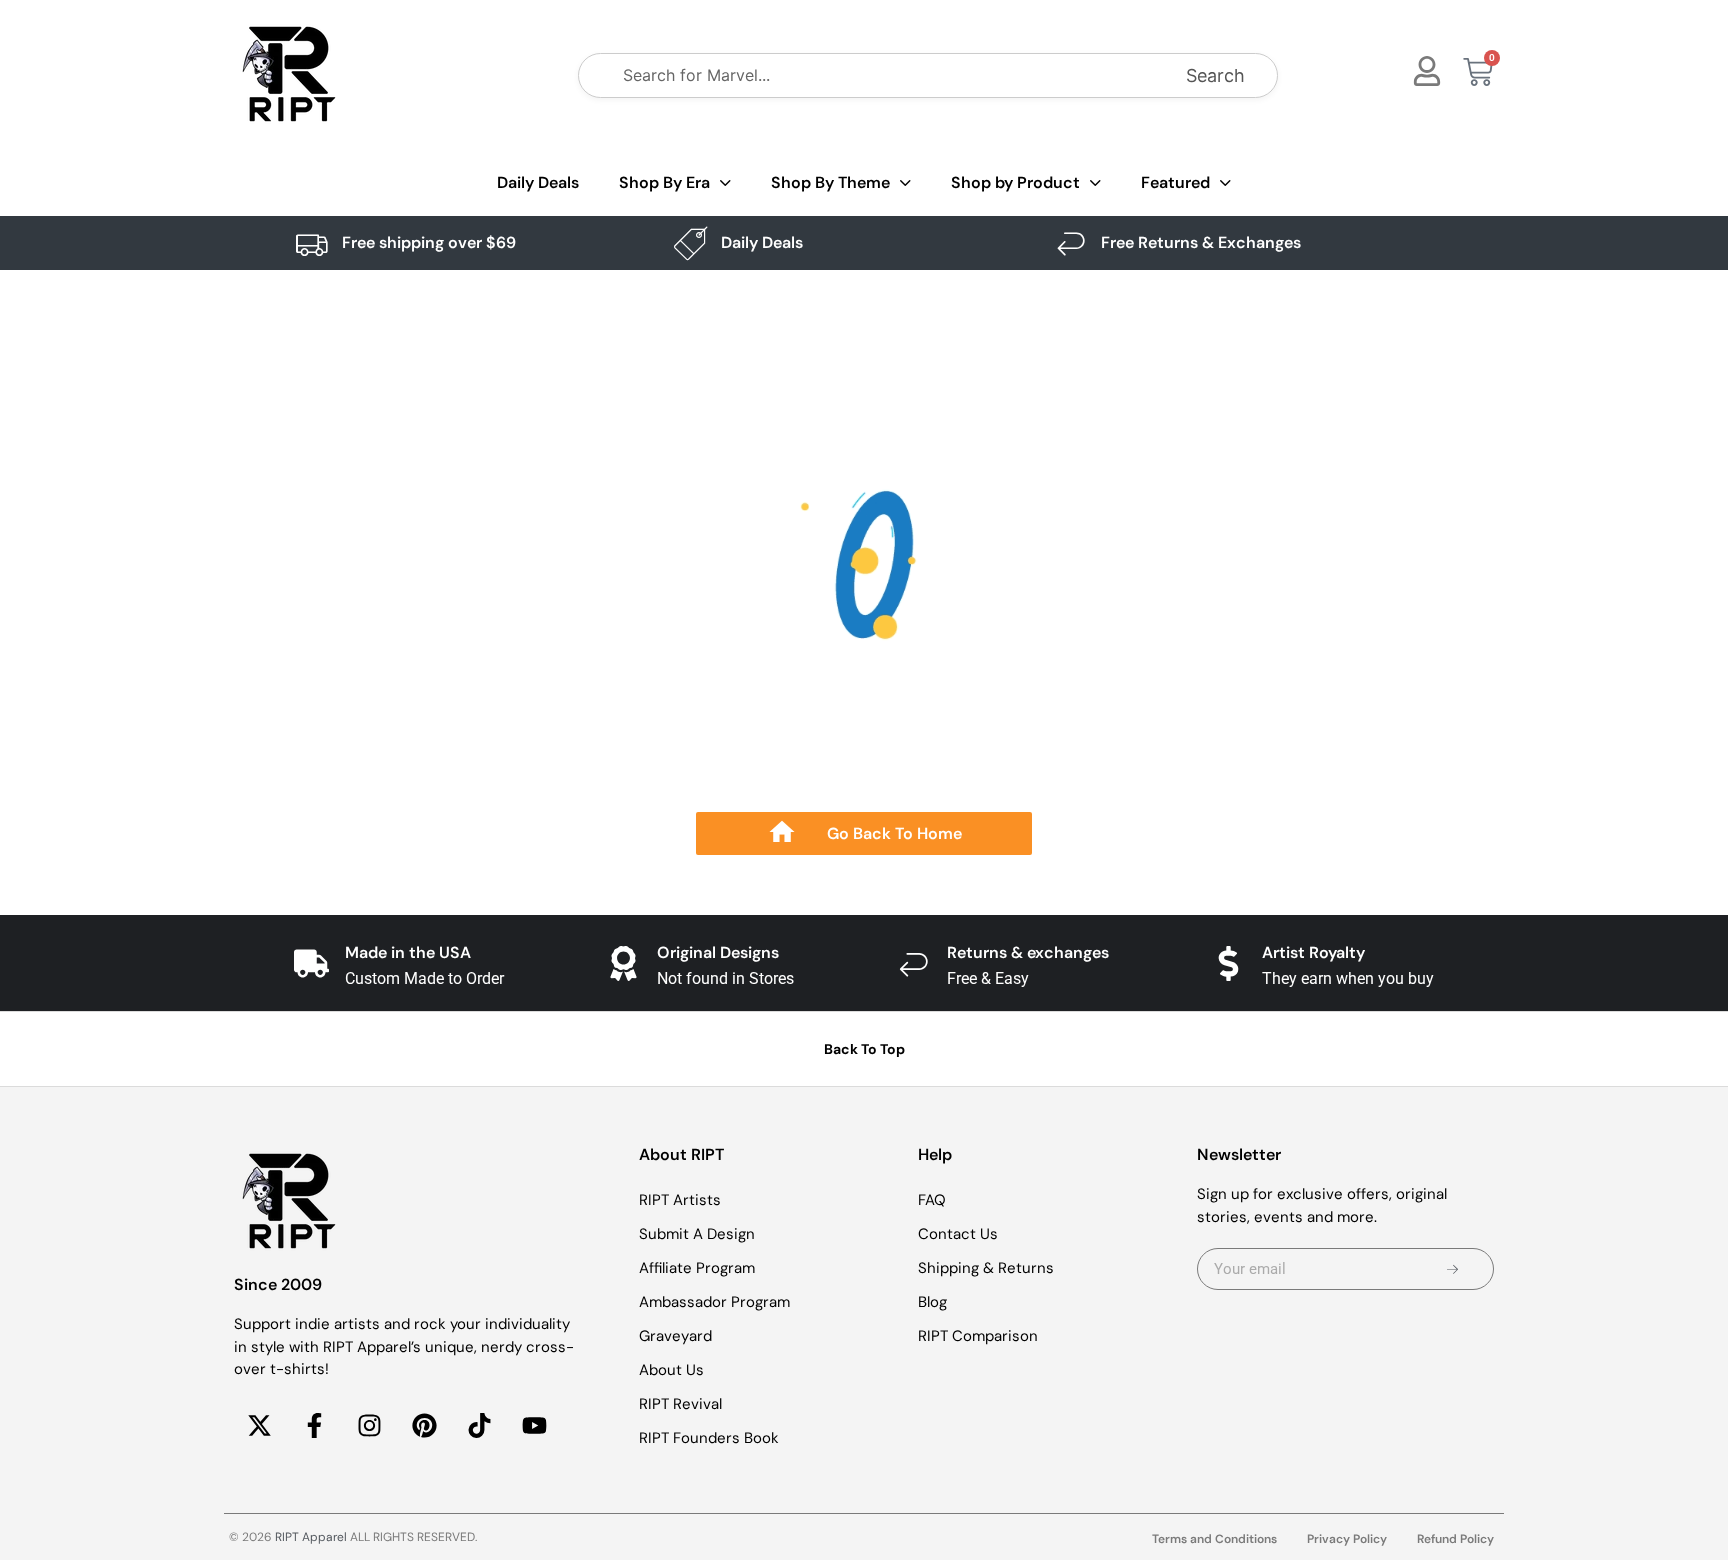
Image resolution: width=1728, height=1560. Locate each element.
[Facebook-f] (314, 1426)
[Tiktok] (479, 1426)
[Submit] (1452, 1269)
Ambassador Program (714, 1302)
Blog (932, 1302)
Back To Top (864, 1049)
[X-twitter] (259, 1426)
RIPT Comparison (978, 1336)
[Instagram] (369, 1426)
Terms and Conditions (1214, 1539)
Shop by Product (1015, 182)
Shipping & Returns (986, 1268)
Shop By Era (664, 182)
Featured (1175, 182)
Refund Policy (1455, 1539)
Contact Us (958, 1234)
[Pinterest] (424, 1426)
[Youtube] (534, 1426)
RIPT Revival (680, 1404)
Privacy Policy (1347, 1539)
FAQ (932, 1200)
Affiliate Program (697, 1268)
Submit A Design (697, 1234)
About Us (671, 1370)
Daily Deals (538, 182)
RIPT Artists (680, 1200)
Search (1215, 75)
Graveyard (675, 1336)
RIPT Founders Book (709, 1438)
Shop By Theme (830, 182)
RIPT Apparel (311, 1537)
